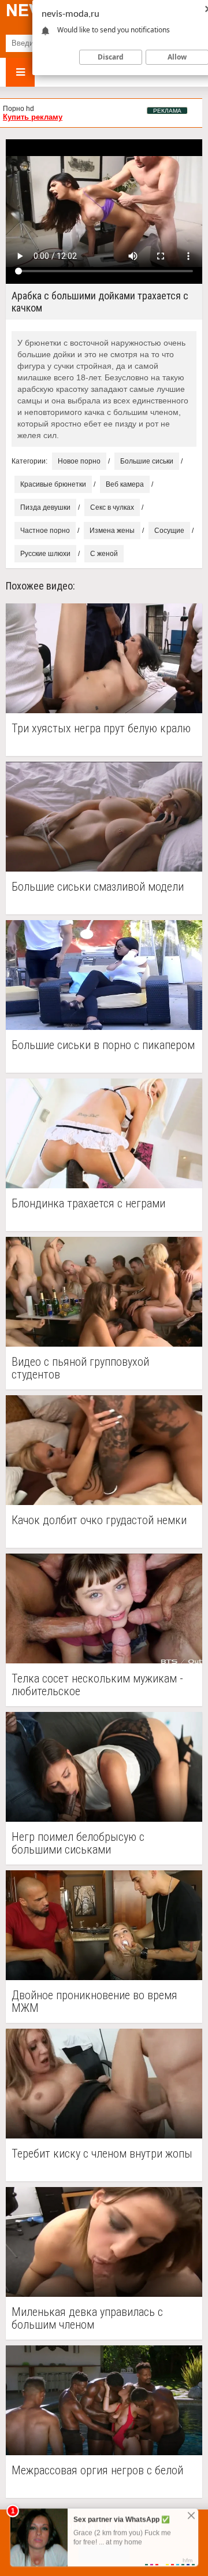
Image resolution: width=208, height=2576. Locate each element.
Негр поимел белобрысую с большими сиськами (78, 1843)
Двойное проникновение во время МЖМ (94, 2002)
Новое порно (79, 461)
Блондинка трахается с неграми (88, 1204)
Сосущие (169, 531)
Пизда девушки (45, 507)
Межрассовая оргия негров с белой (97, 2471)
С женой (104, 554)
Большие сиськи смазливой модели (98, 887)
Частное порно (45, 531)
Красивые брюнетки (53, 484)
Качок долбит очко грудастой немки (99, 1520)
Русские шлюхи (45, 554)
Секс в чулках (112, 507)
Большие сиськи (147, 461)
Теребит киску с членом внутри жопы (102, 2154)
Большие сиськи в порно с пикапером (103, 1045)
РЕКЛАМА (167, 111)
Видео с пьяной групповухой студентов (80, 1368)
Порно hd (18, 109)
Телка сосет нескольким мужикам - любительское (97, 1685)
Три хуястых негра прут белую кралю (101, 729)
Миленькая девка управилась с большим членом (87, 2318)
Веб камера (125, 484)
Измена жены (112, 531)
